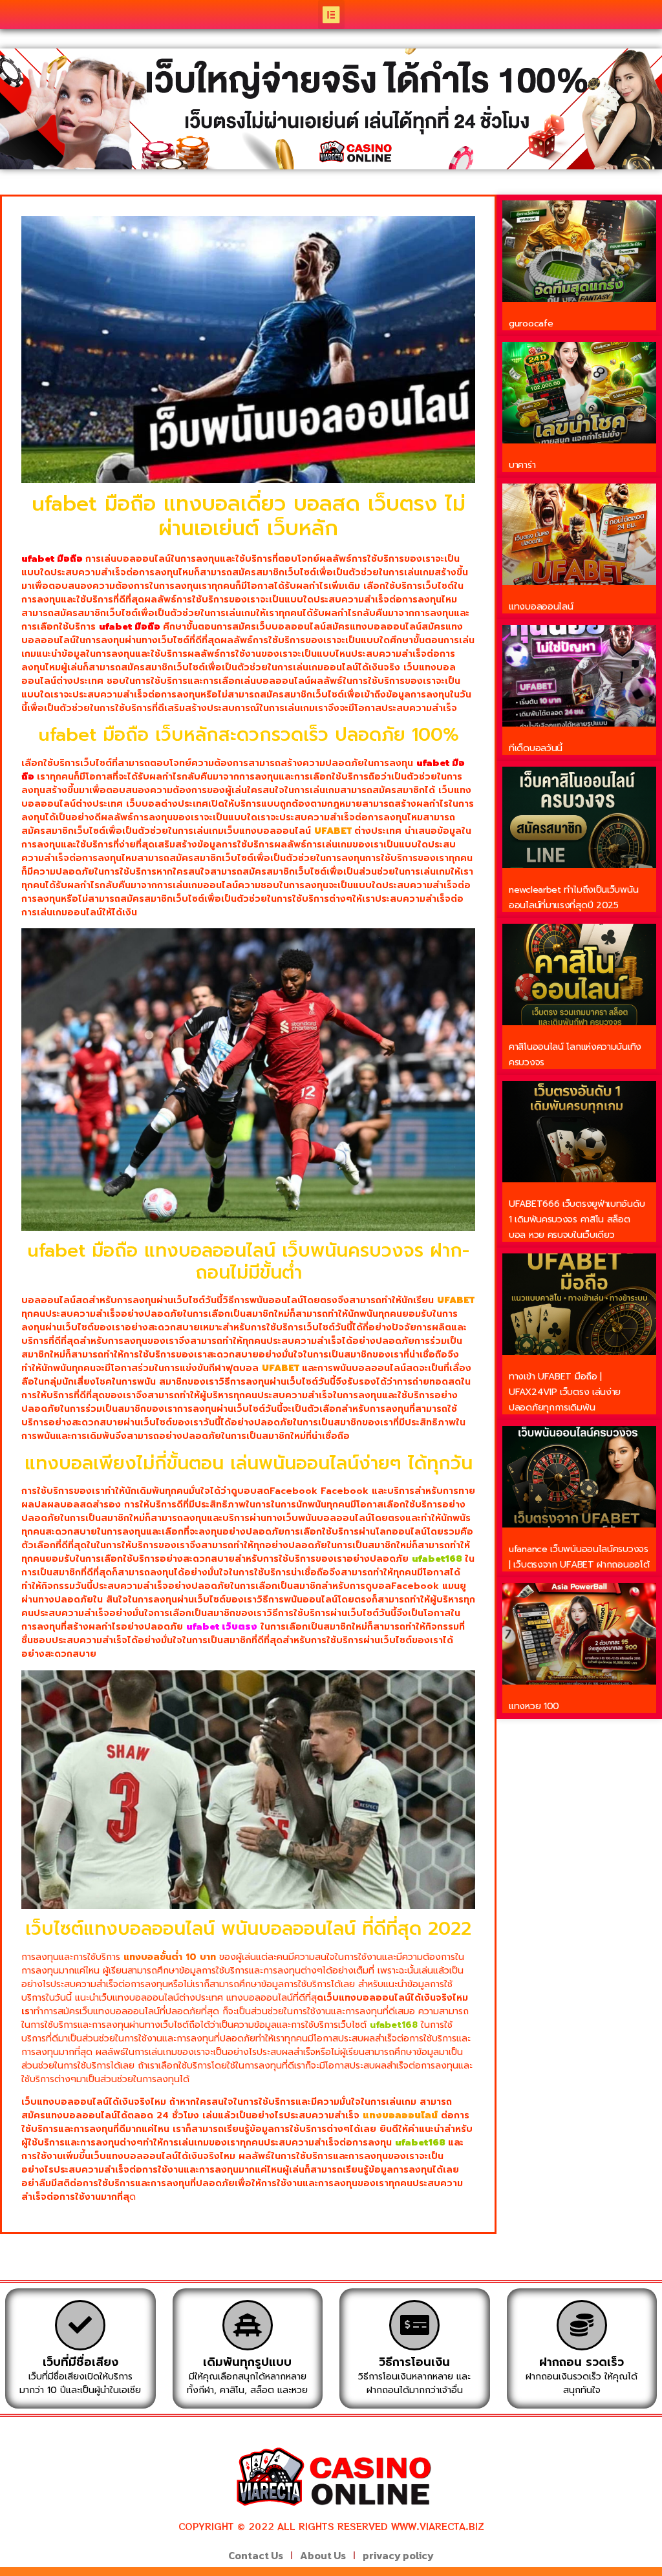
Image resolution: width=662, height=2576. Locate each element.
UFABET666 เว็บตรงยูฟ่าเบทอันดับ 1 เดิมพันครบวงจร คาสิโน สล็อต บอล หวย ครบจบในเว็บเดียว (577, 1219)
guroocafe (531, 324)
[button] (331, 15)
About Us (323, 2555)
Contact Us (256, 2555)
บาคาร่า (522, 465)
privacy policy (398, 2555)
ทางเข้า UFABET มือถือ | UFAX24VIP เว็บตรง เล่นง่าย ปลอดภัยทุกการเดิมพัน (565, 1392)
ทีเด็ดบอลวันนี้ (536, 748)
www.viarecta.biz (438, 2526)
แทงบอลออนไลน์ (541, 607)
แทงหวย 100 (534, 1706)
